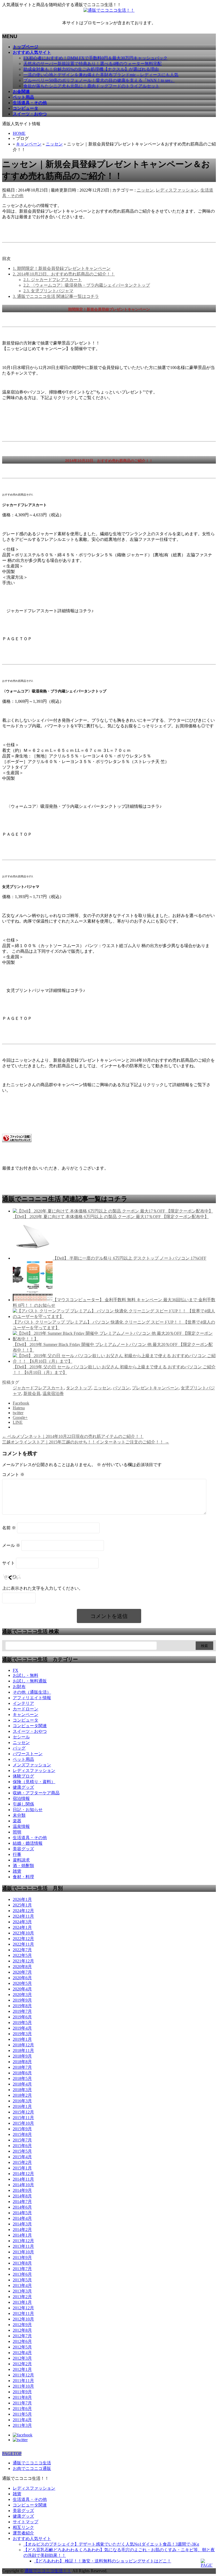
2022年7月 (22, 1950)
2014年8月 (22, 2196)
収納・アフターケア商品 (36, 1793)
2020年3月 (22, 1995)
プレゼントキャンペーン (155, 1388)
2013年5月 (22, 2280)
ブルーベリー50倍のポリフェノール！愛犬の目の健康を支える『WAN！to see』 (99, 80)
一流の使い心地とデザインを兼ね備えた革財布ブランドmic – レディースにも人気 (101, 75)
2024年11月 (23, 1916)
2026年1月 (22, 1899)
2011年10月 (23, 2386)
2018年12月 (23, 2045)
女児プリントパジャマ (48, 291)
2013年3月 (22, 2291)
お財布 (19, 1687)
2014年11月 (23, 2179)
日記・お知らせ (28, 1810)
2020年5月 (22, 1983)
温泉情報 (21, 1826)
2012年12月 (23, 2308)
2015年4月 (22, 2157)
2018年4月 (22, 2084)
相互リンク (23, 2527)
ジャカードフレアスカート (53, 280)
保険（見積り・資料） (34, 1782)
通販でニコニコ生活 (32, 2463)
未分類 (19, 1815)
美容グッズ (23, 1849)
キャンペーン (29, 144)
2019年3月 (22, 2034)
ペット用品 (23, 1759)
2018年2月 (22, 2095)
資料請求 (21, 1860)
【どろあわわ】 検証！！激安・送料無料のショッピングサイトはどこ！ (103, 2561)
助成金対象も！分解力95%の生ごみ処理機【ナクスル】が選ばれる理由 (91, 69)
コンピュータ (26, 1720)
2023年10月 (23, 1933)
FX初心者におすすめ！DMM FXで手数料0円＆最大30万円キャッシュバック (95, 58)
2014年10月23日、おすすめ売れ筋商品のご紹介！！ (64, 274)
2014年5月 (22, 2213)
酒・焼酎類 (23, 1866)
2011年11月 (23, 2381)
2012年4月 (22, 2353)
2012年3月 (22, 2358)
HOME (19, 133)
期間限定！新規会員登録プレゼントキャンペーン (62, 268)
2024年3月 (22, 1922)
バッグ (19, 1748)
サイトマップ (26, 2522)
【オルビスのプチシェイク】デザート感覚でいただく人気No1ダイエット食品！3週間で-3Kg (111, 2544)
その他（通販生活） (32, 1692)
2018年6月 (22, 2073)
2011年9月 (22, 2392)
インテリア (23, 1703)
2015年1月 (22, 2168)
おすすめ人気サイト (32, 2539)
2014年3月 (22, 2224)
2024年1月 (22, 1927)
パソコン (121, 1388)
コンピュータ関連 (30, 1726)
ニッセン (54, 144)
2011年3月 (22, 2425)
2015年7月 (22, 2140)
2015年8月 (22, 2134)
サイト (9, 1563)
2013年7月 (22, 2269)
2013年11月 (23, 2246)
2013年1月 (22, 2302)
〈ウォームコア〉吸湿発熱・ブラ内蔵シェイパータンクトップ (87, 285)
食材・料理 (23, 1877)
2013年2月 (22, 2297)
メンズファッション (32, 1765)
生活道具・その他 (30, 1838)
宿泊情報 (21, 1798)
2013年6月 (22, 2274)
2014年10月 (23, 2185)
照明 (17, 1832)
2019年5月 (22, 2023)
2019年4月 (22, 2028)
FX (16, 1670)
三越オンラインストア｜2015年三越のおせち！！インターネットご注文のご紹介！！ (86, 1442)
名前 (9, 1528)
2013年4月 (22, 2285)
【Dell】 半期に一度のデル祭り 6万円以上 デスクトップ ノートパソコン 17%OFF (129, 1258)
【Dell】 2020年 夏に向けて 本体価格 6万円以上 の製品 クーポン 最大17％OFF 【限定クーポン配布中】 (111, 1217)
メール (11, 1545)
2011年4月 (22, 2420)
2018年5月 (22, 2078)
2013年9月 (22, 2257)
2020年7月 (22, 1972)
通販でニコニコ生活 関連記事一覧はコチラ (56, 296)
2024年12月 (23, 1911)
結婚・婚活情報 (28, 1843)
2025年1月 (22, 1905)
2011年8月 (22, 2397)
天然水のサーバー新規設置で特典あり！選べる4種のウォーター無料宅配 (93, 64)
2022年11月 (23, 1944)
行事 (17, 1854)
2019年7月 (22, 2011)
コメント (13, 1474)
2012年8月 (22, 2330)
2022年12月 (23, 1939)
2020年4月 (22, 1989)
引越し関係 (23, 1804)
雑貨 (17, 1871)
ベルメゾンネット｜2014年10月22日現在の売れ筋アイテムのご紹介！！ (73, 1436)
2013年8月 (22, 2263)
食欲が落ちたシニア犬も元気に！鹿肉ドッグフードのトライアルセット (91, 86)
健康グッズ (23, 1787)
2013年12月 (23, 2241)
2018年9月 (22, 2056)
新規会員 (32, 1394)
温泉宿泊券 (53, 1394)
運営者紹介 (23, 2533)
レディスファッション (177, 190)
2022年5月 (22, 1955)
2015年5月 (22, 2151)
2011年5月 (22, 2414)
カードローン (26, 1709)
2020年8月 (22, 1967)
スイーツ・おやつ (30, 1731)
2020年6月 (22, 1978)
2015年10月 (23, 2123)
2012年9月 (22, 2325)
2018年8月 (22, 2062)
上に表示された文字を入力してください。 (43, 1588)
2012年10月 (23, 2319)
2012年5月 (22, 2347)
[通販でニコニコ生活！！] (109, 10)
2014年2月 (22, 2230)
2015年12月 (23, 2112)
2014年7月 (22, 2202)
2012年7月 (22, 2336)
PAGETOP (12, 2454)
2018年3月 (22, 2090)
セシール (21, 1737)
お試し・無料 (26, 1675)
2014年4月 (22, 2218)
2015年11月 (23, 2118)
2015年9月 (22, 2129)
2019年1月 (22, 2039)
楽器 (17, 1821)
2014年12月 (23, 2174)
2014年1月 (22, 2235)
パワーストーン (28, 1754)
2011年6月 (22, 2409)
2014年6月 (22, 2207)
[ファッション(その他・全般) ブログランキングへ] (17, 1141)
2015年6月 (22, 2146)
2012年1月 (22, 2369)
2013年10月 (23, 2252)
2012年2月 (22, 2364)
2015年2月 (22, 2162)
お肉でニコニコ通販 (32, 2469)
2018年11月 (23, 2050)
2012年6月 (22, 2341)
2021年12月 (23, 1961)
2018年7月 (22, 2067)
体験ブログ (23, 1776)
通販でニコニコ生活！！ (48, 2571)
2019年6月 (22, 2017)
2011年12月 (23, 2375)
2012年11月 (23, 2313)
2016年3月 (22, 2101)
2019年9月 (22, 2000)
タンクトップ (79, 1388)
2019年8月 (22, 2006)
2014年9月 (22, 2190)
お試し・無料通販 (30, 1681)
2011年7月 (22, 2403)
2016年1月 (22, 2106)
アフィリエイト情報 (32, 1698)
